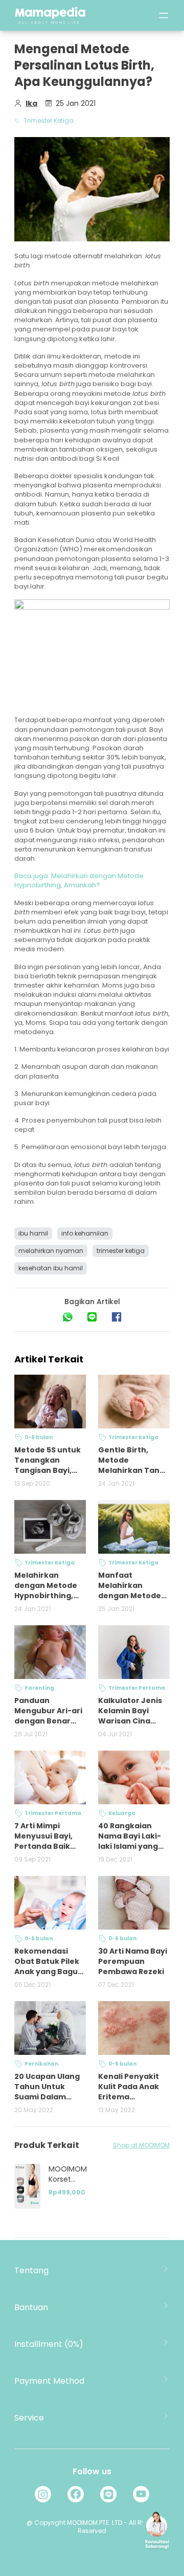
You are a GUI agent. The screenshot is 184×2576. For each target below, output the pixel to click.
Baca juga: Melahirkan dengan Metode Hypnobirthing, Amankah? (79, 880)
